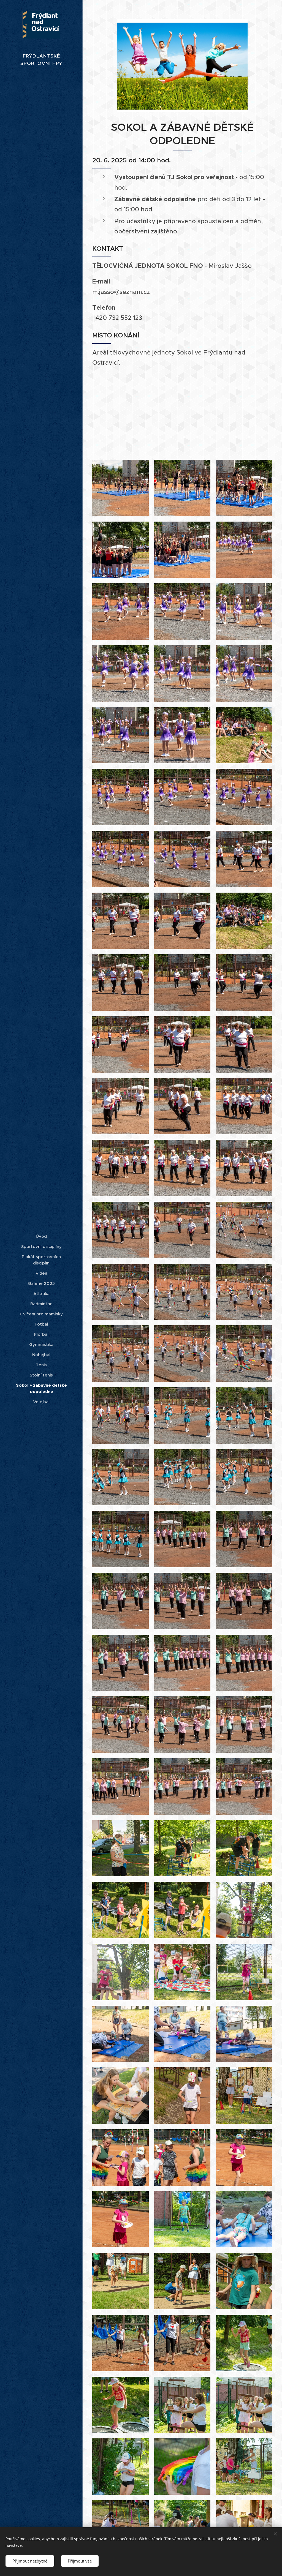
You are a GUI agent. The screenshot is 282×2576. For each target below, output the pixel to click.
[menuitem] (41, 1236)
